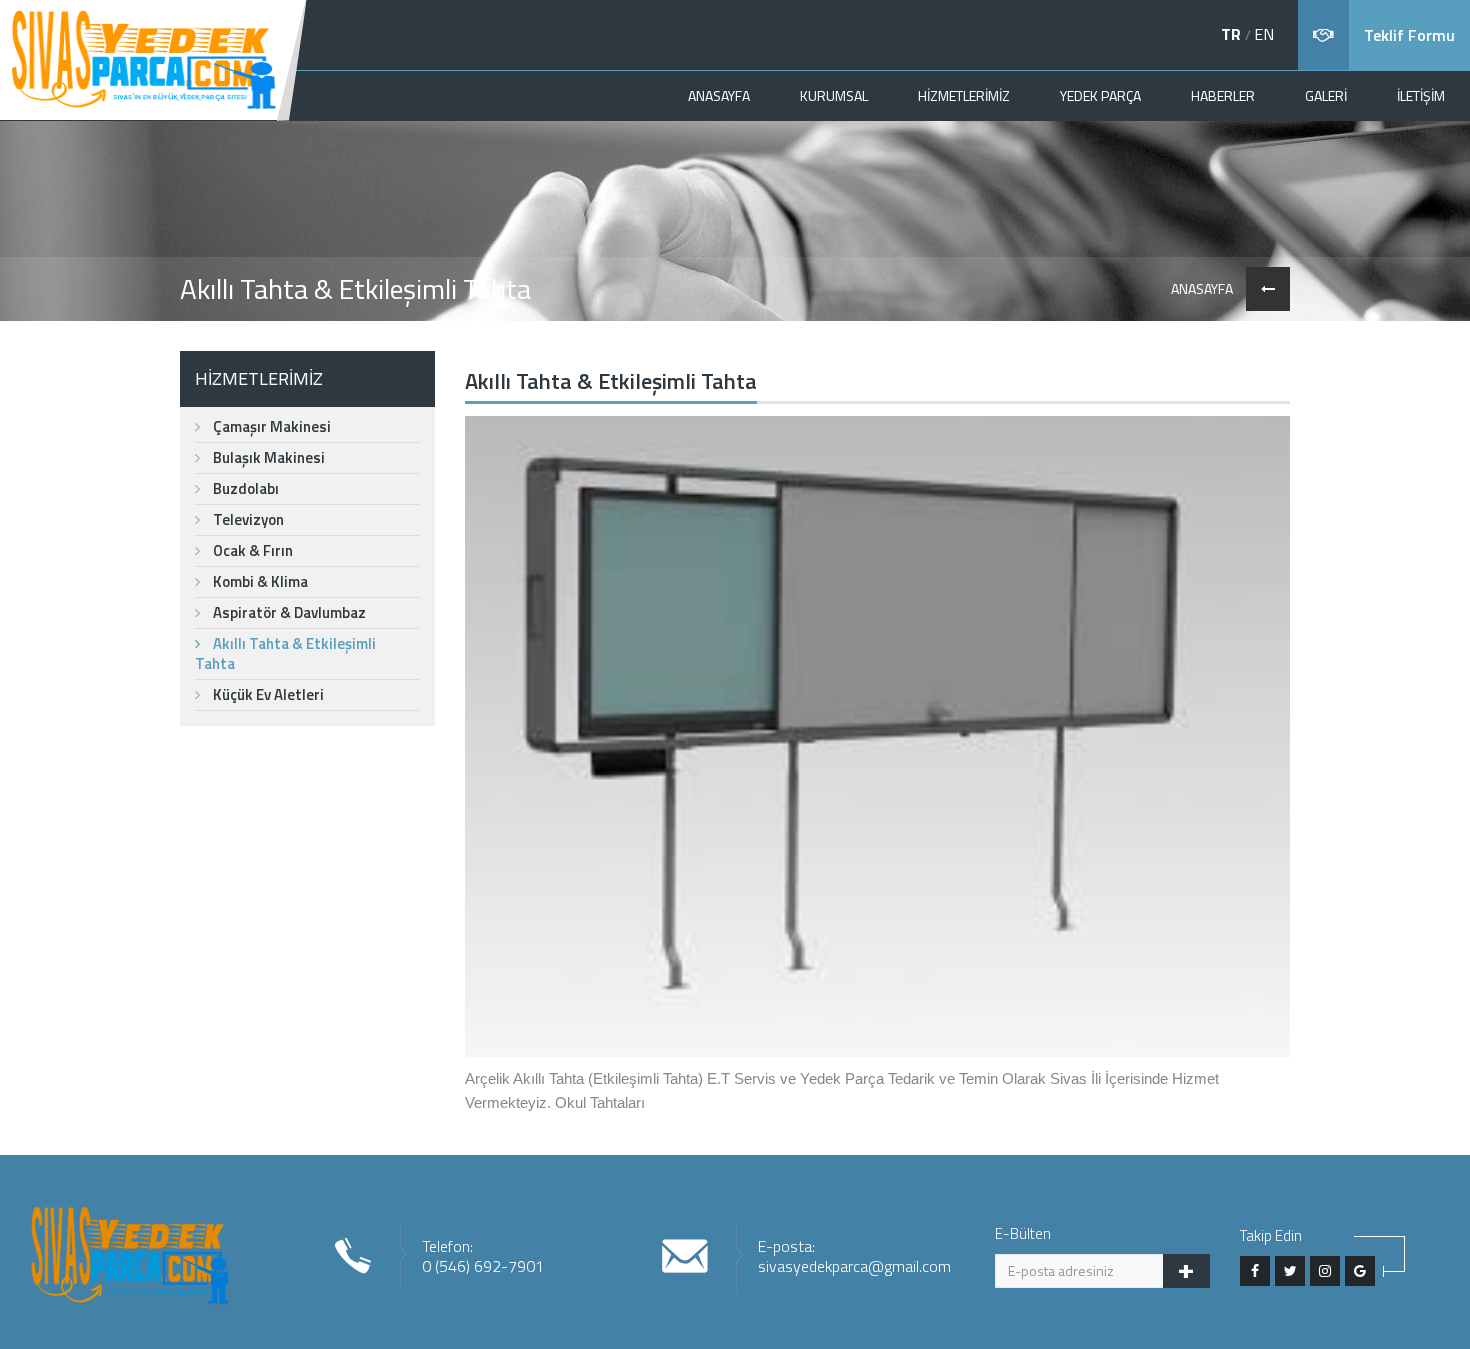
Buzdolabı (244, 488)
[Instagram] (1325, 1271)
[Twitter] (1290, 1271)
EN (1264, 34)
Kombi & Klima (259, 581)
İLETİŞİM (1421, 95)
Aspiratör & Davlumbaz (288, 612)
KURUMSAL (834, 95)
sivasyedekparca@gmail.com (854, 1266)
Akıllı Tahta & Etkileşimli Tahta (285, 653)
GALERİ (1326, 95)
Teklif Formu (1409, 35)
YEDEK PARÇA (1100, 95)
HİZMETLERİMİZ (964, 95)
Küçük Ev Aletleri (267, 694)
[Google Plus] (1360, 1271)
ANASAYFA (719, 95)
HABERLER (1223, 95)
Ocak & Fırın (251, 550)
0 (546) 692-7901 (483, 1266)
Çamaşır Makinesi (270, 426)
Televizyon (247, 519)
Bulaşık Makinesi (267, 457)
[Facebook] (1255, 1271)
